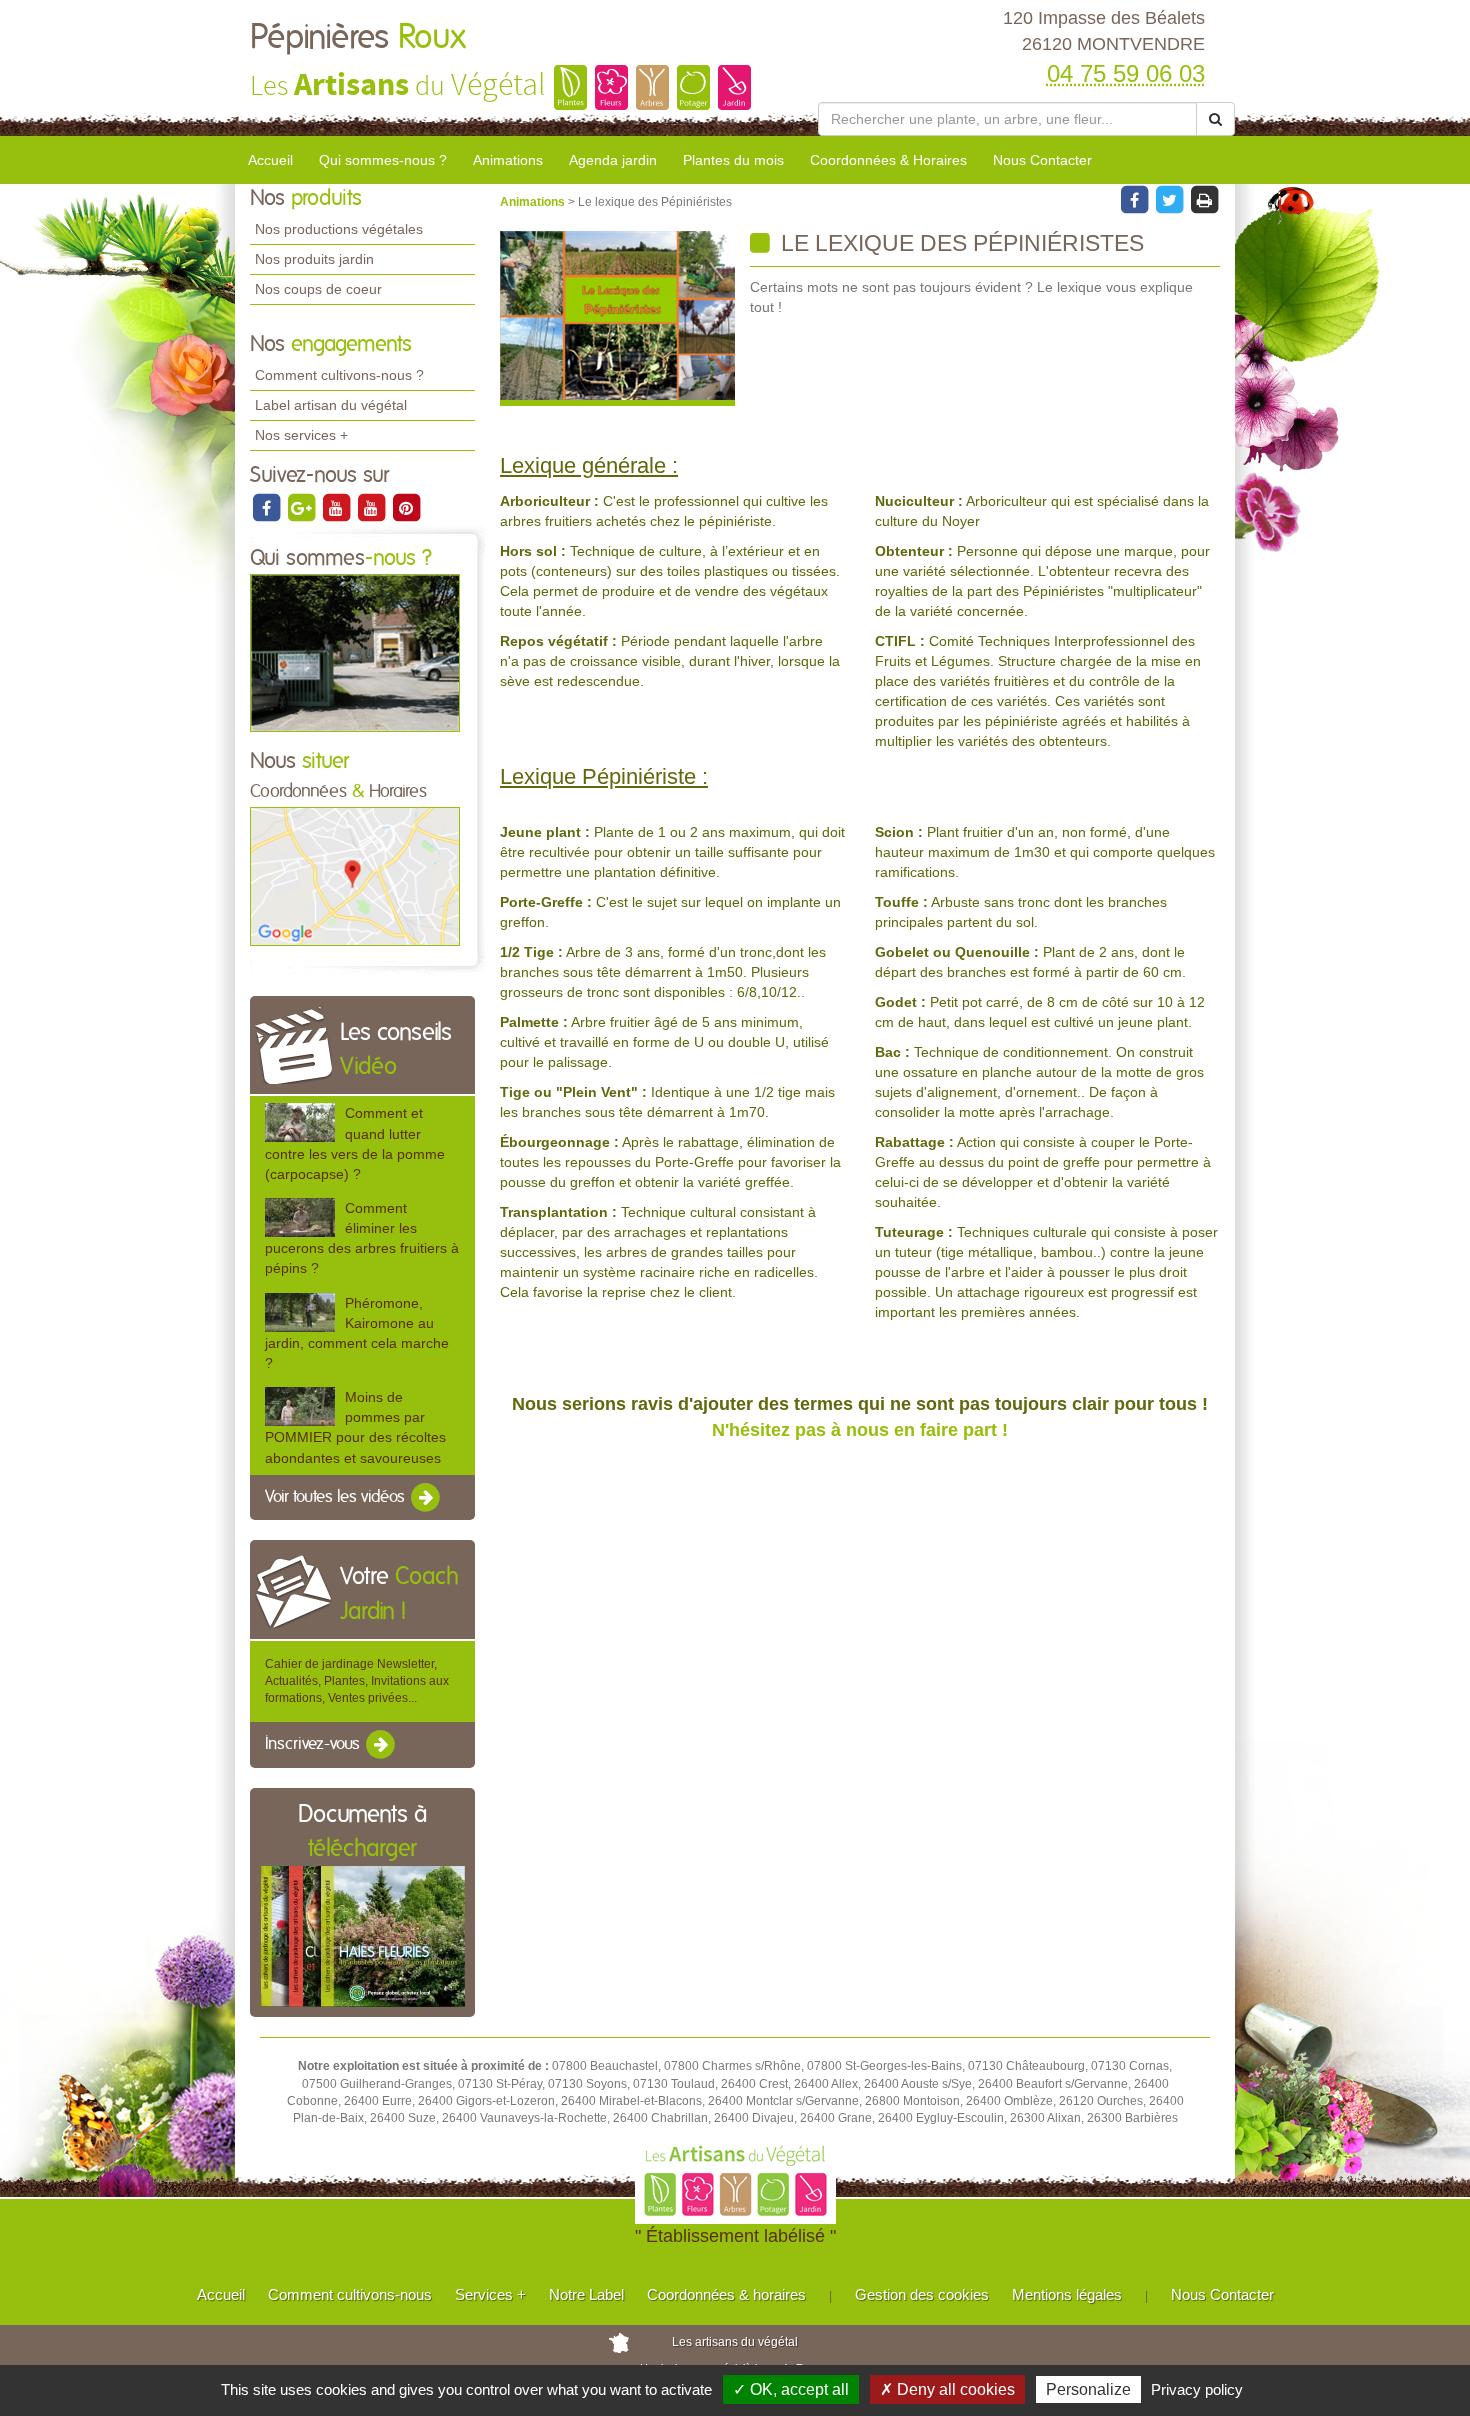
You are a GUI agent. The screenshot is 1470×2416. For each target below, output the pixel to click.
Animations (508, 160)
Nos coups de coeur (318, 289)
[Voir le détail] (300, 1122)
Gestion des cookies (922, 2294)
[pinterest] (406, 507)
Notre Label (586, 2294)
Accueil (270, 160)
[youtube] (337, 507)
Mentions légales (1067, 2294)
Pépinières (358, 38)
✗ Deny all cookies (947, 2389)
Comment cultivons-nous (350, 2294)
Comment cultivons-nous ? (339, 375)
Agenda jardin (613, 160)
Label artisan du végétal (331, 405)
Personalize (1088, 2389)
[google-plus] (302, 507)
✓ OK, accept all (791, 2389)
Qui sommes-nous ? (383, 160)
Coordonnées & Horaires (888, 160)
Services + (490, 2294)
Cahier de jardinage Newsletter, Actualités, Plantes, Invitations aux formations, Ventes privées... (357, 1681)
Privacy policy (1197, 2389)
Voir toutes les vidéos (337, 1497)
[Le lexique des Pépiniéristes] (617, 318)
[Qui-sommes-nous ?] (355, 652)
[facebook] (267, 507)
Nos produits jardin (314, 259)
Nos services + (301, 435)
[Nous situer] (355, 876)
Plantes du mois (733, 160)
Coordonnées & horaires (726, 2294)
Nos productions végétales (339, 229)
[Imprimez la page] (1204, 199)
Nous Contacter (1042, 160)
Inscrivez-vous (314, 1745)
